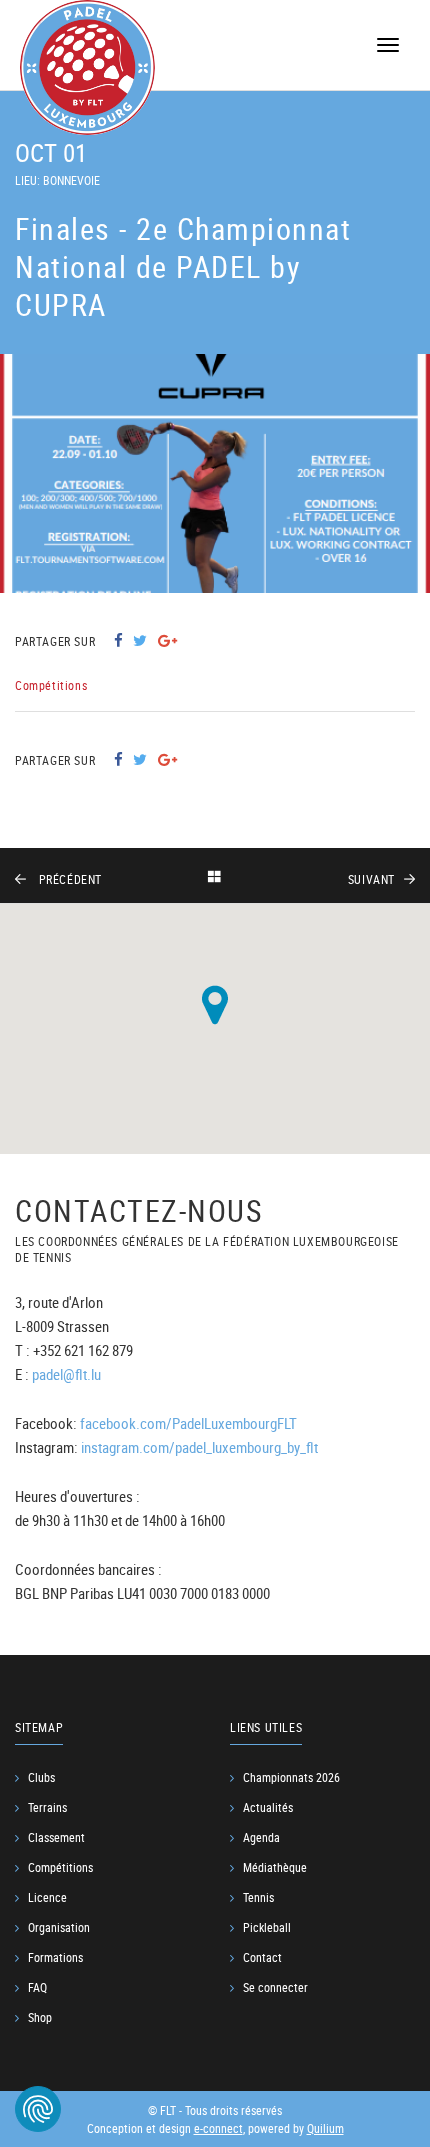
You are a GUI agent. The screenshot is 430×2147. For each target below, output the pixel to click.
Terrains (47, 1807)
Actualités (268, 1807)
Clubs (41, 1777)
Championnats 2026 (291, 1777)
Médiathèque (275, 1867)
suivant (371, 879)
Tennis (258, 1897)
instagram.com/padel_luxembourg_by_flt (199, 1447)
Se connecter (275, 1987)
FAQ (37, 1987)
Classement (56, 1837)
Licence (47, 1897)
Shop (40, 2017)
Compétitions (60, 1867)
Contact (262, 1957)
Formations (55, 1957)
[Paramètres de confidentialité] (38, 2109)
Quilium (325, 2128)
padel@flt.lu (66, 1374)
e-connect (218, 2128)
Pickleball (267, 1927)
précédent (70, 879)
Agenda (261, 1837)
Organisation (59, 1927)
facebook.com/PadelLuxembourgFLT (188, 1423)
